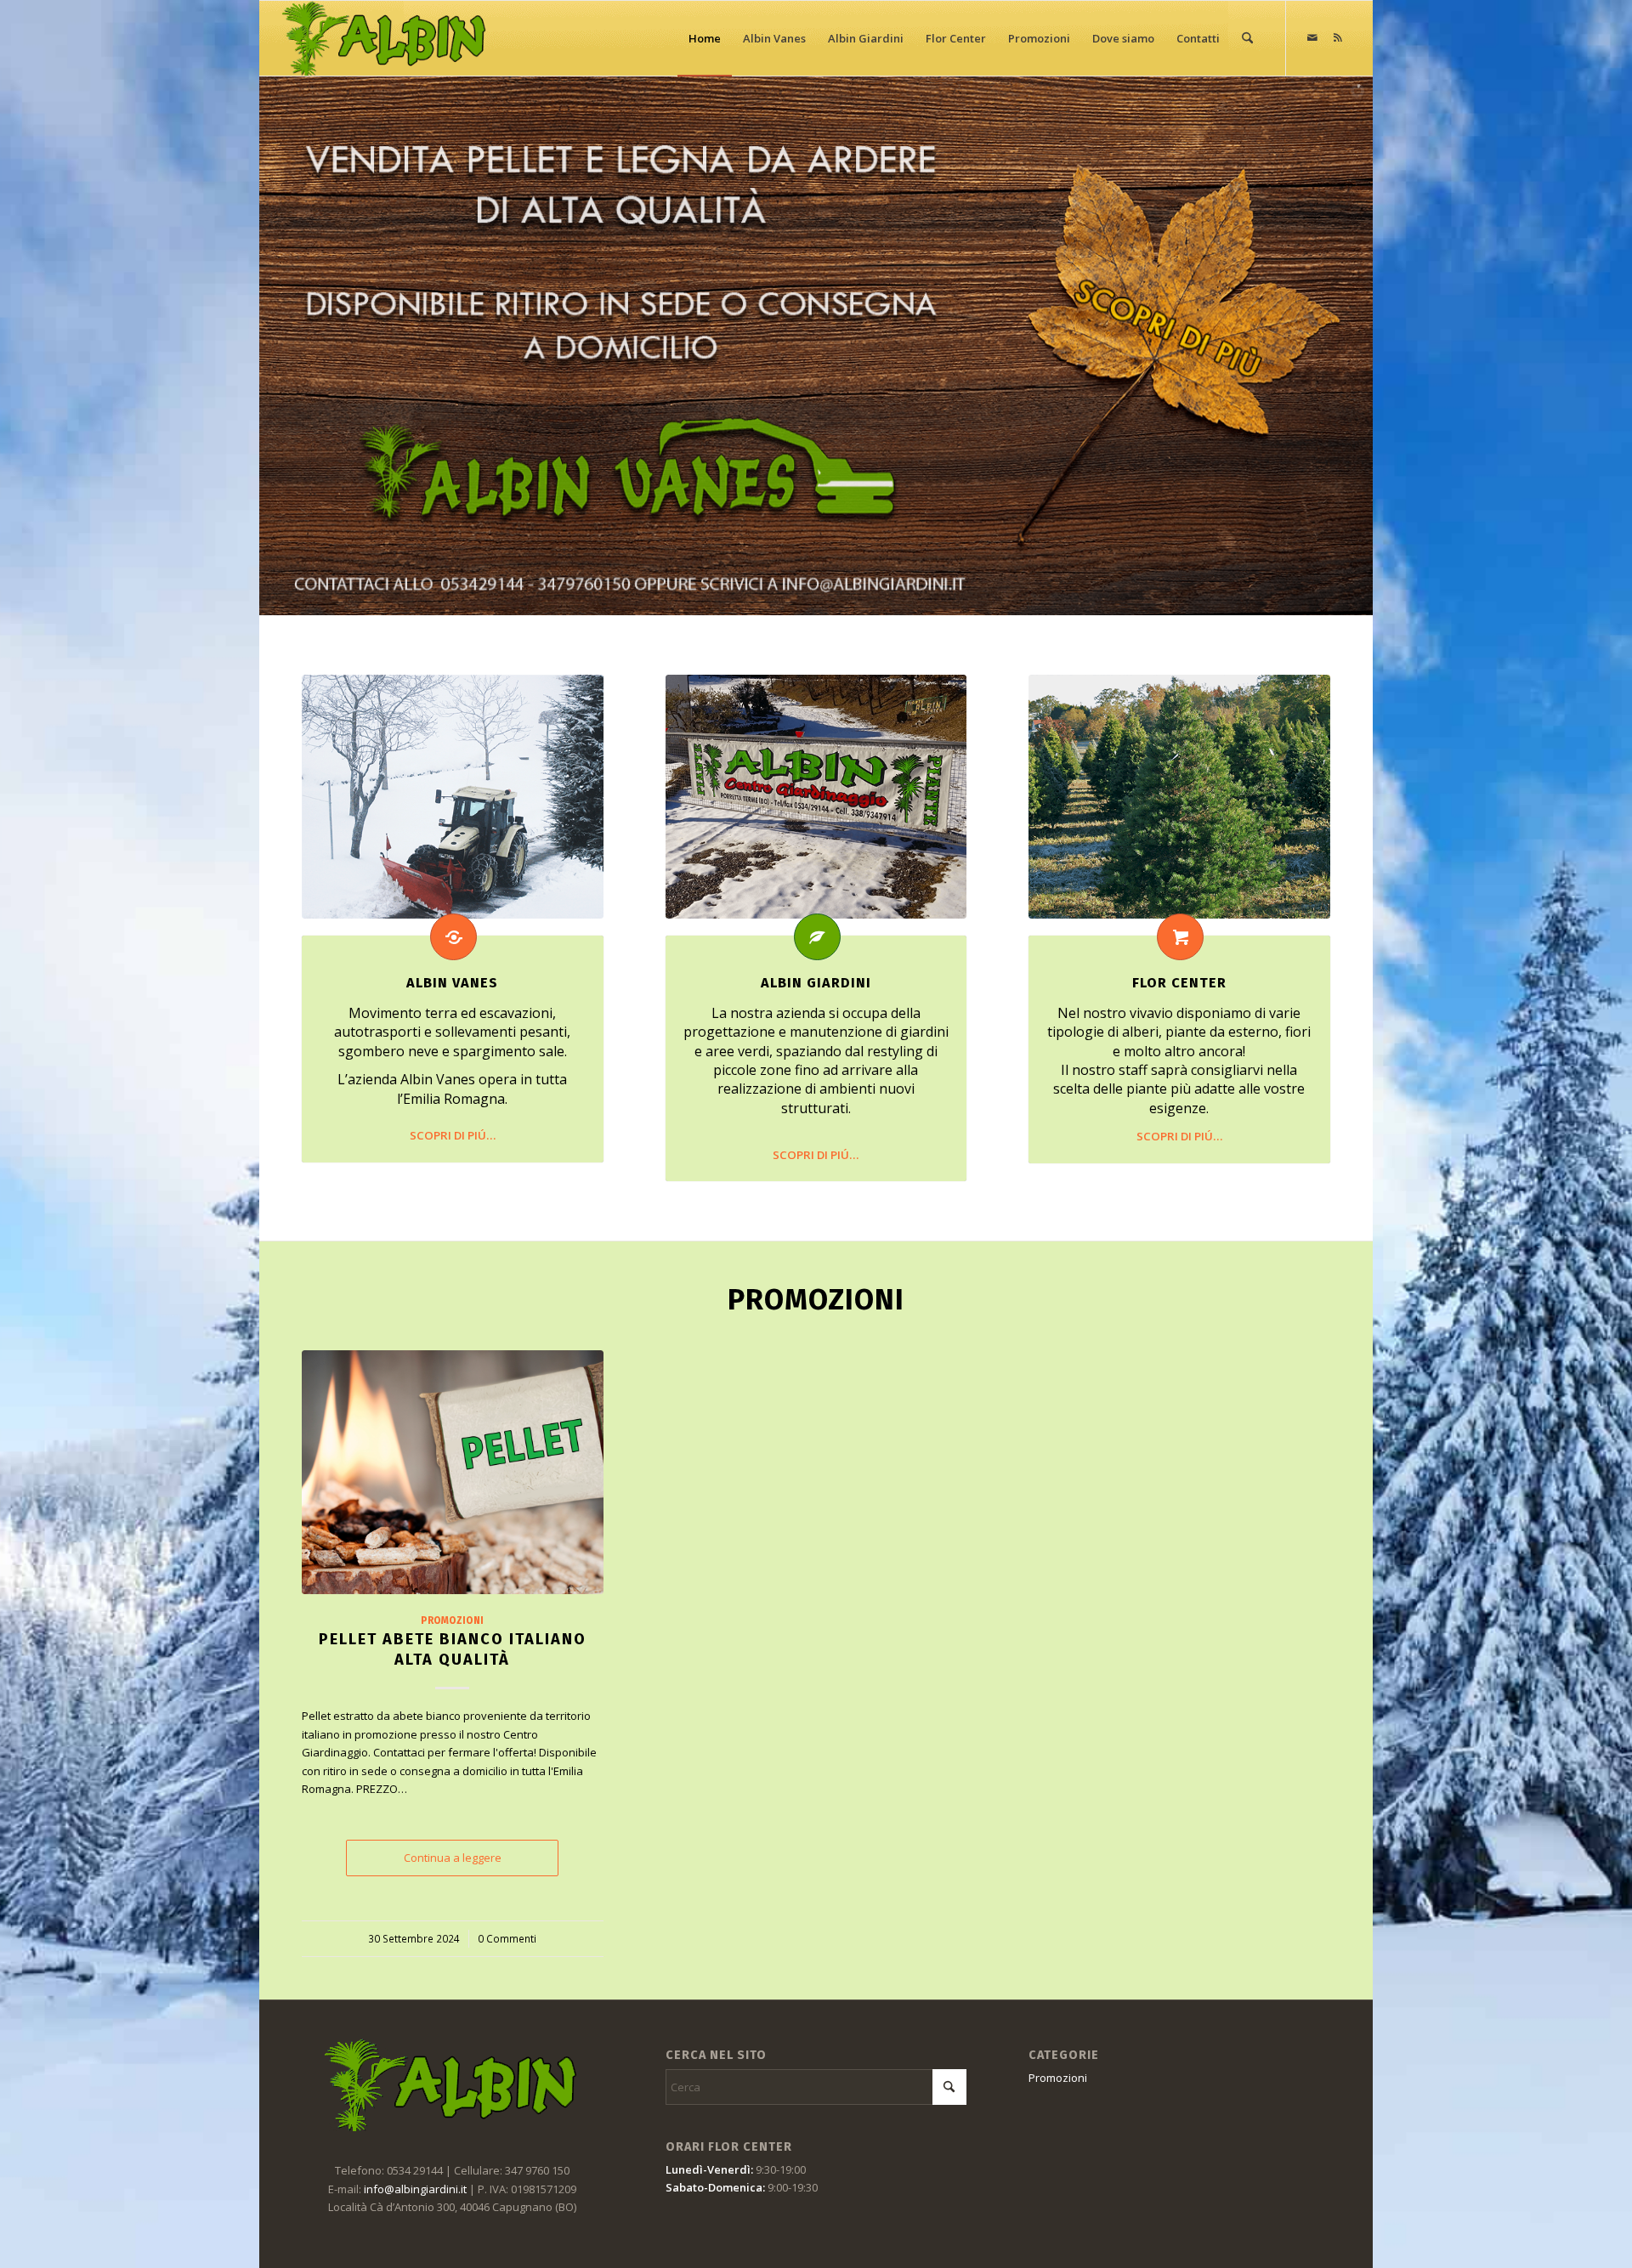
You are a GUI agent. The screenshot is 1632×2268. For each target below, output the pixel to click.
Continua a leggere (453, 1858)
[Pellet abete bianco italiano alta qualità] (453, 1472)
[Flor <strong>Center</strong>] (1180, 937)
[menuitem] (705, 38)
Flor (1179, 983)
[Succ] (1305, 1581)
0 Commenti (507, 1938)
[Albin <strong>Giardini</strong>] (817, 937)
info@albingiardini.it (415, 2189)
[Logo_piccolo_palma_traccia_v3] (385, 38)
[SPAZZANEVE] (453, 797)
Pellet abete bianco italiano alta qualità (453, 1649)
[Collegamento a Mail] (1312, 37)
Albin (452, 983)
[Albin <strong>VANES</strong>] (453, 937)
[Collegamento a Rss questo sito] (1338, 37)
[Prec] (327, 1581)
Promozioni (452, 1620)
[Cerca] (1247, 38)
